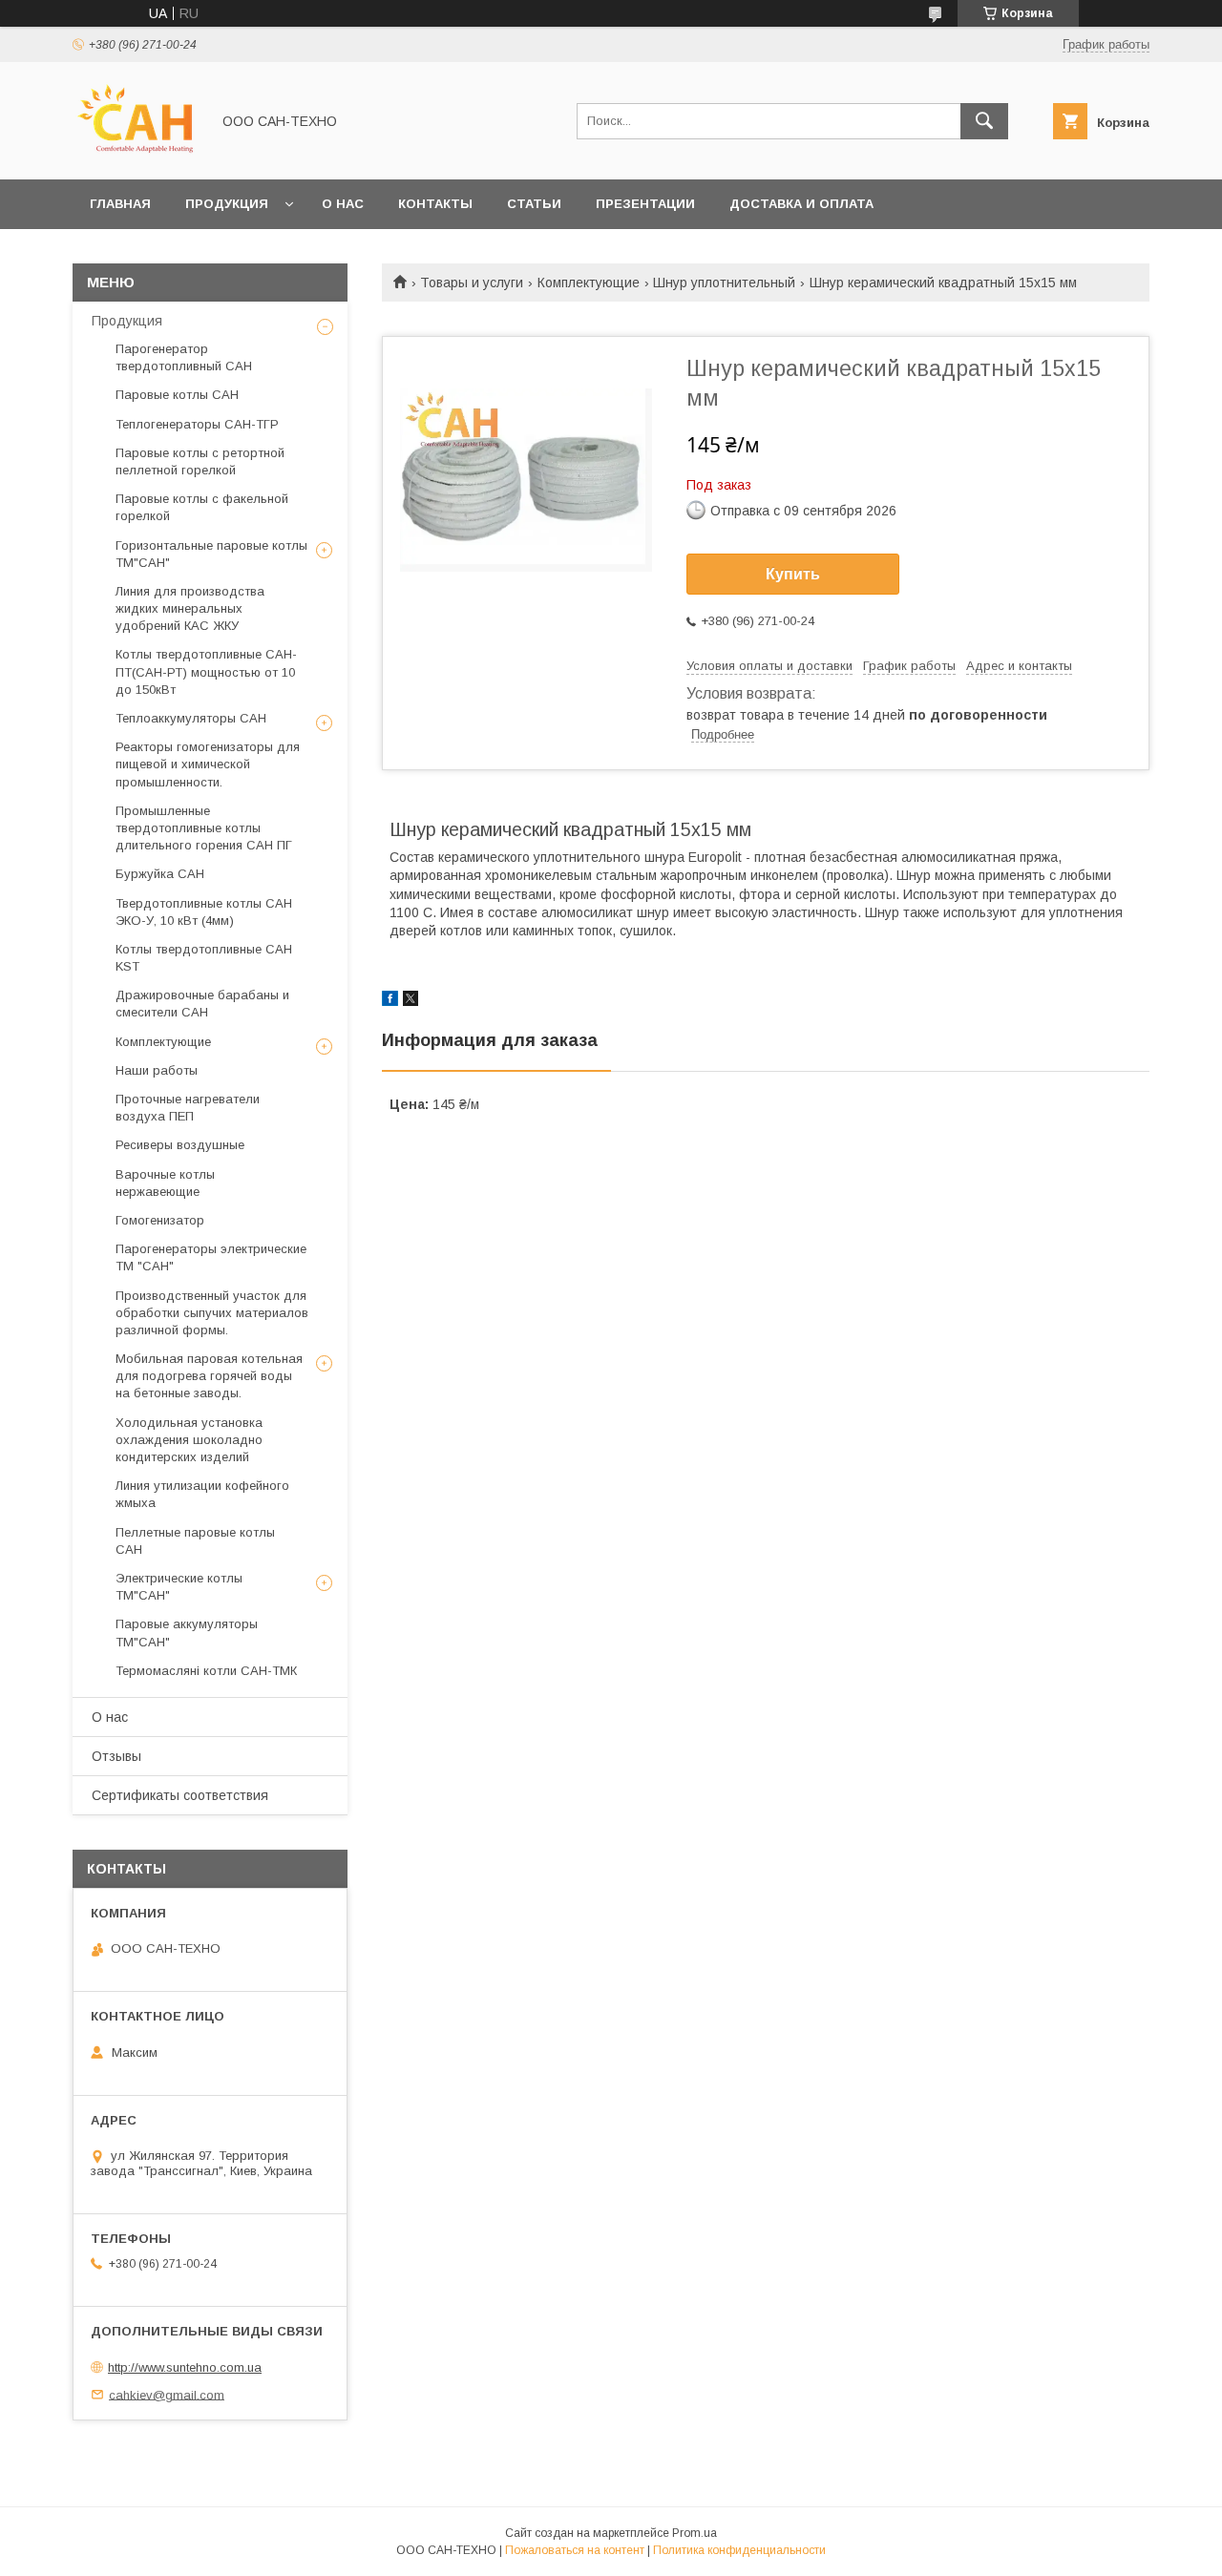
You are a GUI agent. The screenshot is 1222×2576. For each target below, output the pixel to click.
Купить (793, 574)
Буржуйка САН (160, 874)
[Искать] (984, 121)
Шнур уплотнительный (724, 283)
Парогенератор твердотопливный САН (184, 357)
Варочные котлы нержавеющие (165, 1183)
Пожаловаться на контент (575, 2550)
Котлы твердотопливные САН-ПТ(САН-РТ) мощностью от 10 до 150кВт (206, 671)
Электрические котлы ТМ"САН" (179, 1587)
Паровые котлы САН (177, 395)
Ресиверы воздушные (180, 1145)
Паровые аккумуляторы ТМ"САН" (187, 1633)
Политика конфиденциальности (739, 2550)
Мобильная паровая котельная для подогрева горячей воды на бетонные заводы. (209, 1376)
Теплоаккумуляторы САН (191, 718)
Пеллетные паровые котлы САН (195, 1541)
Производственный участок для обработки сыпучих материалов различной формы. (212, 1313)
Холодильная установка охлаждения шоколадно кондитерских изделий (189, 1440)
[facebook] (390, 1001)
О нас (343, 204)
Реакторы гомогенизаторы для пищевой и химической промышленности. (208, 764)
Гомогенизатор (160, 1220)
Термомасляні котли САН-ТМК (206, 1671)
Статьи (534, 204)
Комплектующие (589, 283)
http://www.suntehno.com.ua (185, 2367)
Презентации (645, 204)
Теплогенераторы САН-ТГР (197, 424)
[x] (411, 1001)
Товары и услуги (472, 283)
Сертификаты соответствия (180, 1795)
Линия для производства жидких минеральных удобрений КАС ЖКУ (190, 608)
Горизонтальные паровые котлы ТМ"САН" (211, 554)
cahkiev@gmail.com (167, 2394)
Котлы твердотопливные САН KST (204, 958)
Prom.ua (695, 2533)
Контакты (435, 204)
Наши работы (157, 1070)
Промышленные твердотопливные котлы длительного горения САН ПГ (204, 828)
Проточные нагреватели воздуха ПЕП (188, 1108)
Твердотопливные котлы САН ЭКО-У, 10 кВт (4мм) (204, 912)
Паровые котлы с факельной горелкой (202, 507)
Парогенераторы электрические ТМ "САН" (211, 1257)
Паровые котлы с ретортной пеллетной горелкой (200, 461)
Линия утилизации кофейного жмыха (202, 1494)
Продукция (227, 204)
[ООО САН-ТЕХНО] (136, 155)
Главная (120, 204)
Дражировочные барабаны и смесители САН (202, 1004)
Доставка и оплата (801, 204)
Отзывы (116, 1756)
